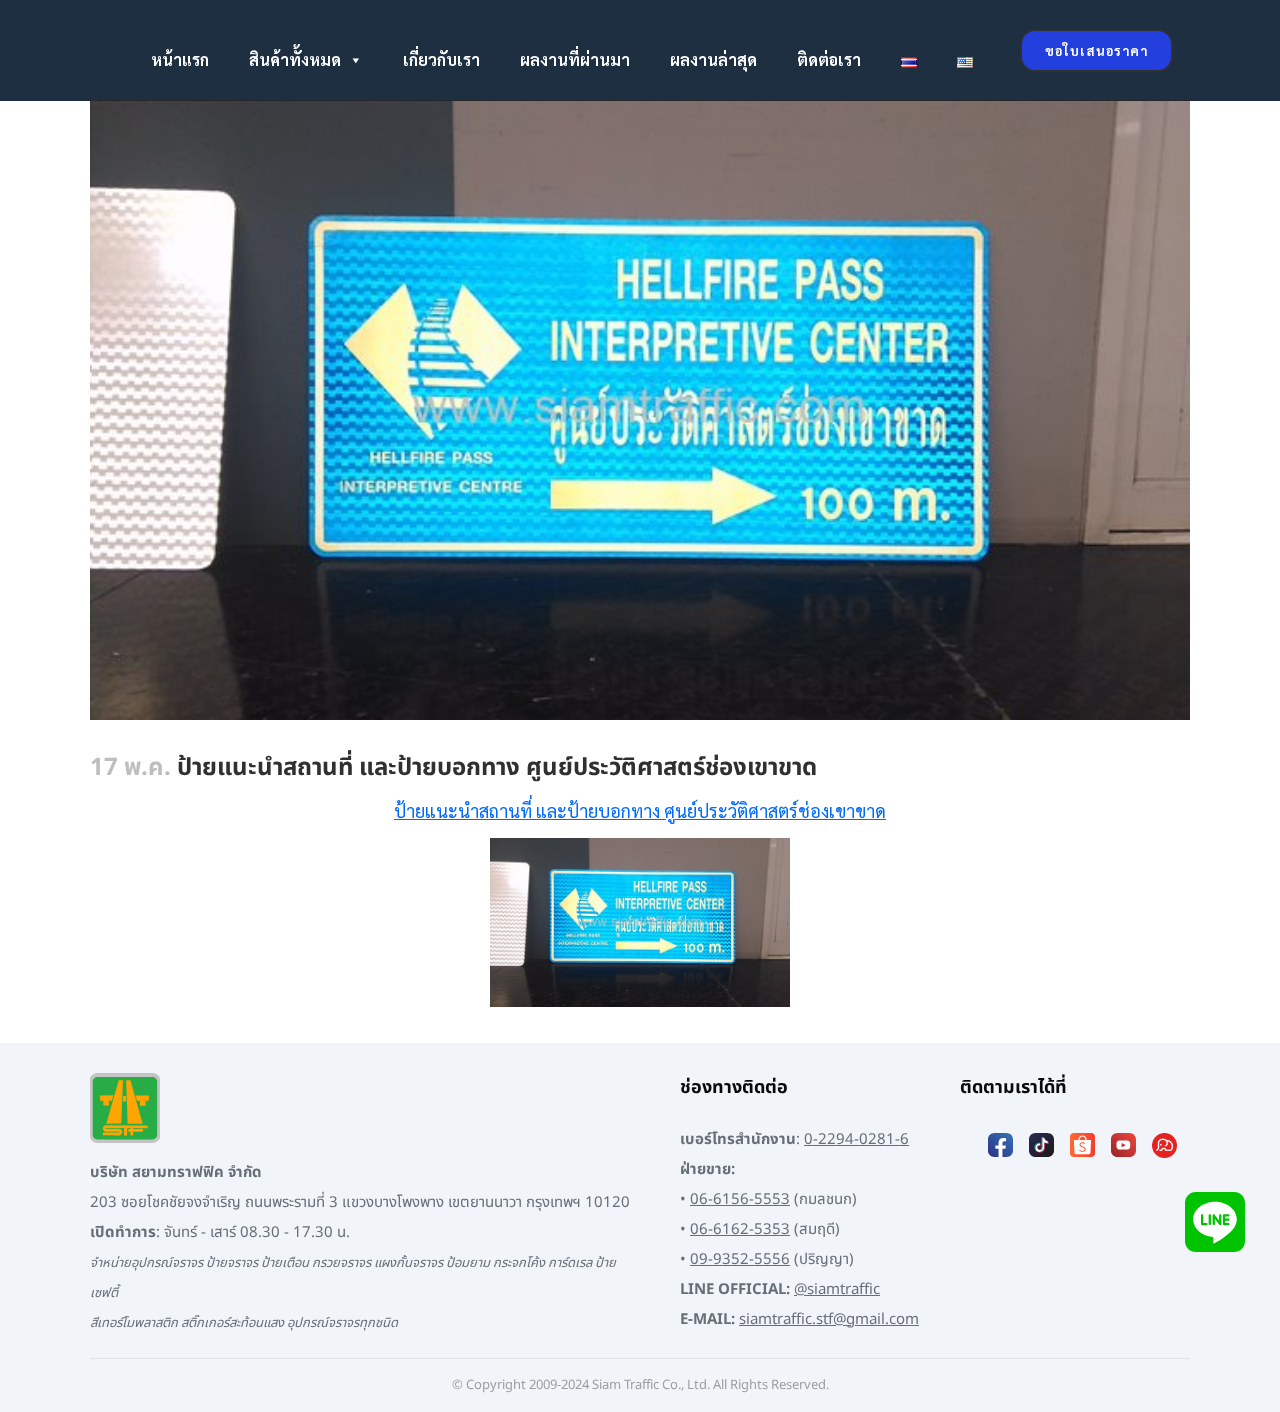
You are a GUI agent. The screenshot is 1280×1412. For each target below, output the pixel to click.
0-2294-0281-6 (856, 1139)
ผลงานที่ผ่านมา (575, 59)
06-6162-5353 (740, 1229)
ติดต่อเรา (829, 59)
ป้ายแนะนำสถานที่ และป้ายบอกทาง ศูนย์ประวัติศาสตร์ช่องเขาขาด (640, 810)
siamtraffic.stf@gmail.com (829, 1319)
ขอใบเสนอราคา (1096, 50)
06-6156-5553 (740, 1199)
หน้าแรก (180, 59)
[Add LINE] (1215, 1221)
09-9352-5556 (740, 1259)
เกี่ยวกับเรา (441, 59)
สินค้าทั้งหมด (295, 59)
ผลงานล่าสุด (713, 59)
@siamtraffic (837, 1289)
